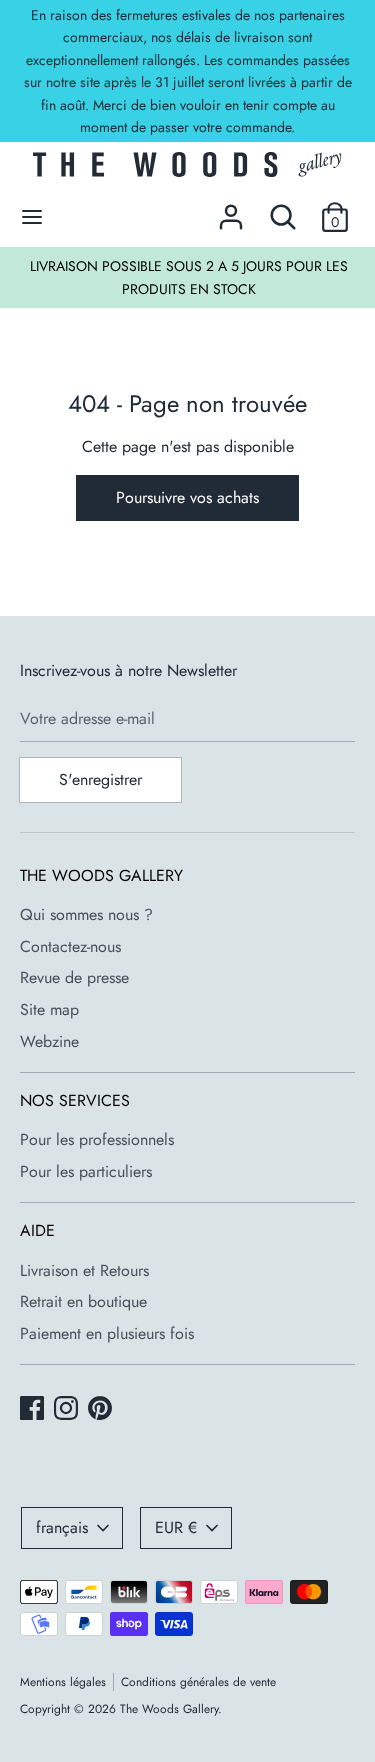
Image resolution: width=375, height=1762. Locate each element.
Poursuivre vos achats (187, 497)
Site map (49, 1009)
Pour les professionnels (97, 1139)
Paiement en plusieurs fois (107, 1333)
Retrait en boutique (83, 1301)
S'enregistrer (100, 779)
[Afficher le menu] (32, 217)
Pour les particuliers (86, 1171)
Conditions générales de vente (198, 1682)
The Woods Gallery (169, 1709)
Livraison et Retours (84, 1270)
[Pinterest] (102, 1410)
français (62, 1527)
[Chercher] (283, 209)
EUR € (176, 1527)
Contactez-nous (70, 946)
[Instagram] (68, 1410)
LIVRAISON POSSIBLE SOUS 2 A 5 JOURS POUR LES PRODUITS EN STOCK (189, 277)
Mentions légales (63, 1682)
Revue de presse (74, 977)
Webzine (49, 1041)
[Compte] (231, 209)
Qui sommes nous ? (86, 914)
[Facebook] (34, 1410)
